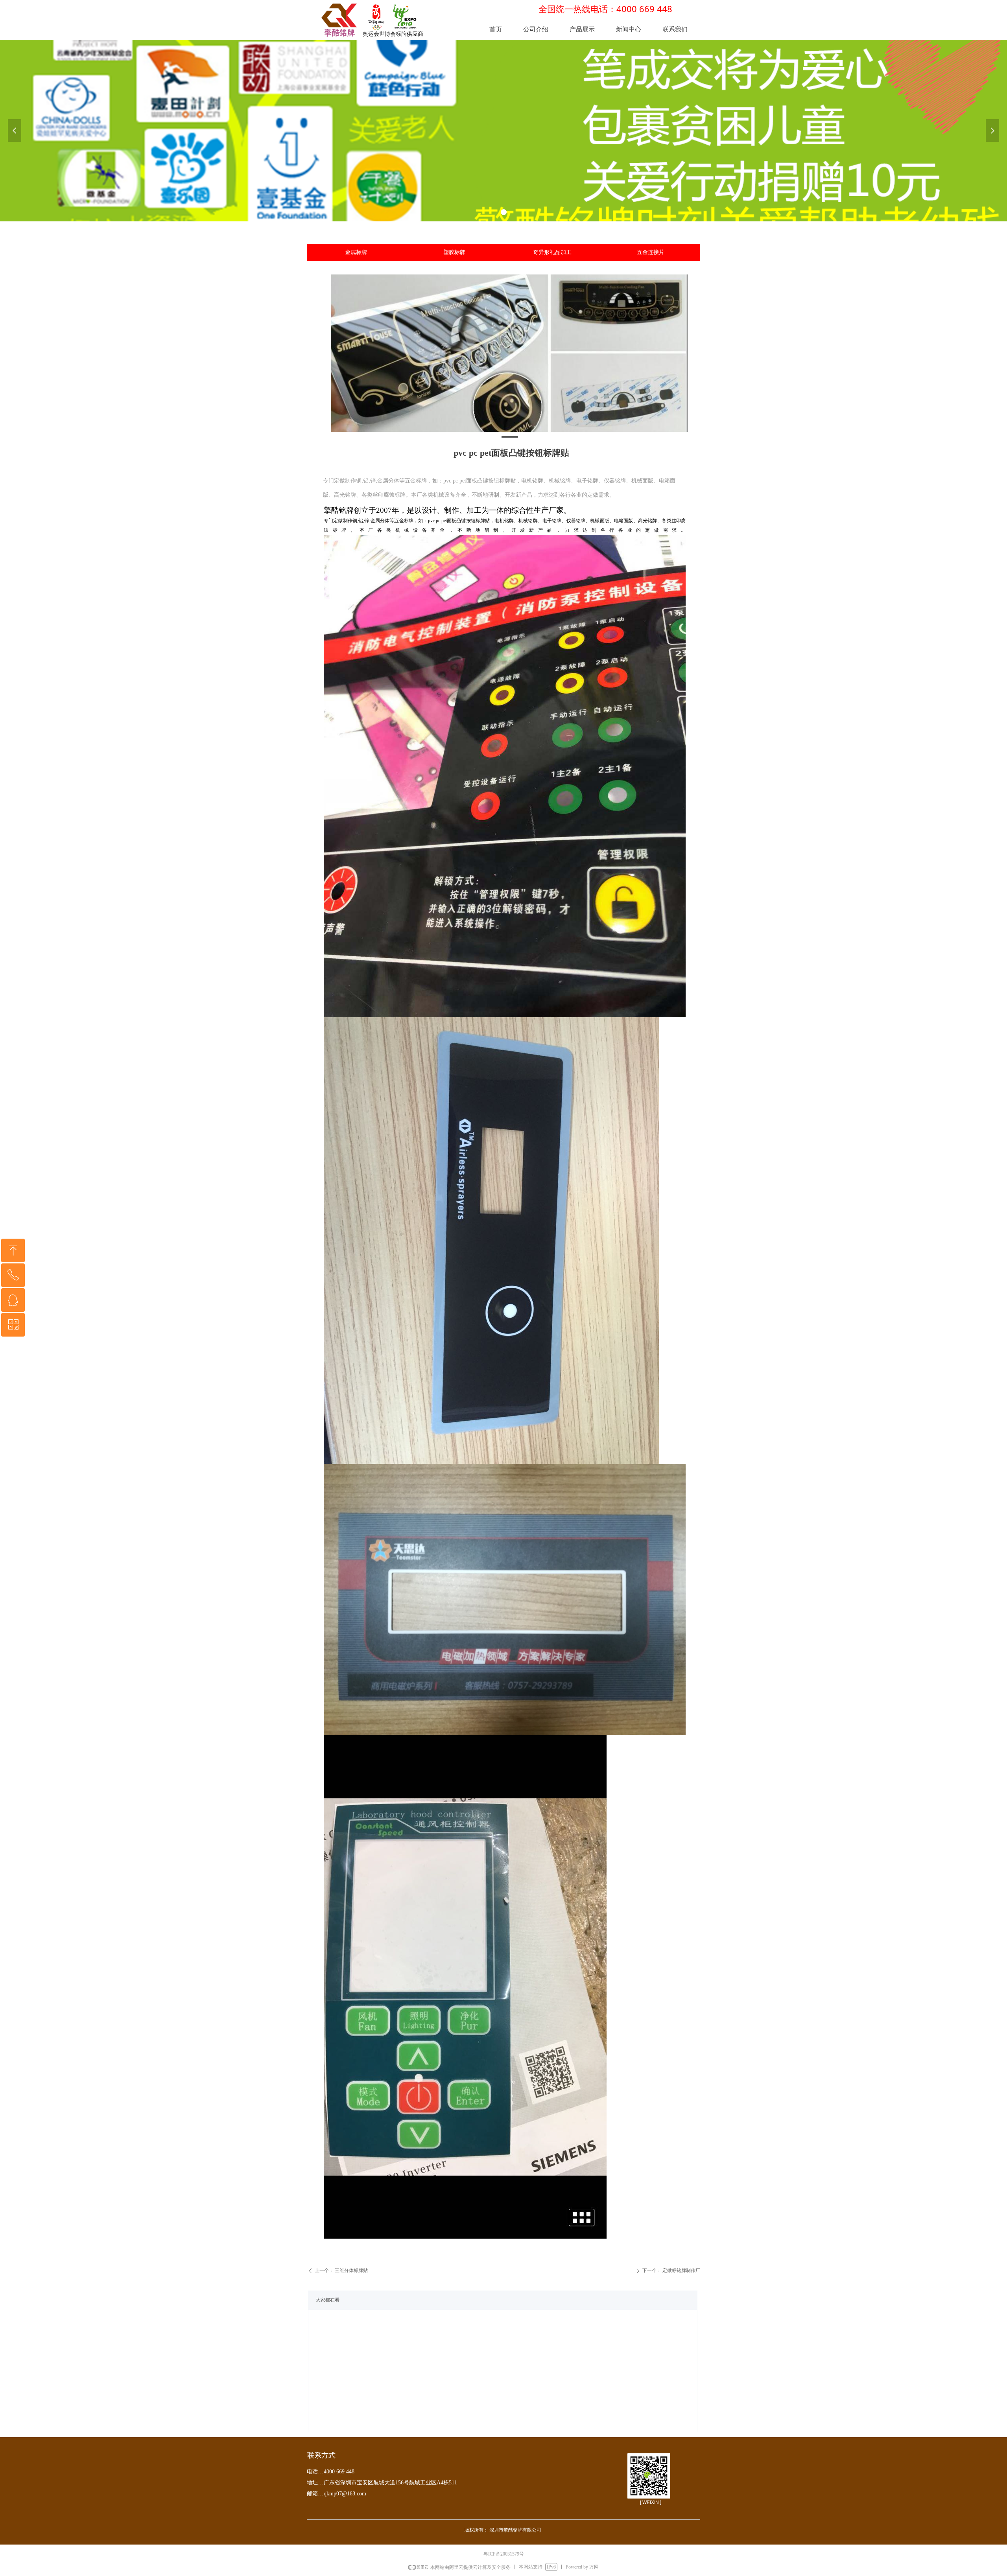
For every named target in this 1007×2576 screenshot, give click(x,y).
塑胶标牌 (454, 252)
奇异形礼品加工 (552, 252)
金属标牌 (356, 252)
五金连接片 (651, 252)
